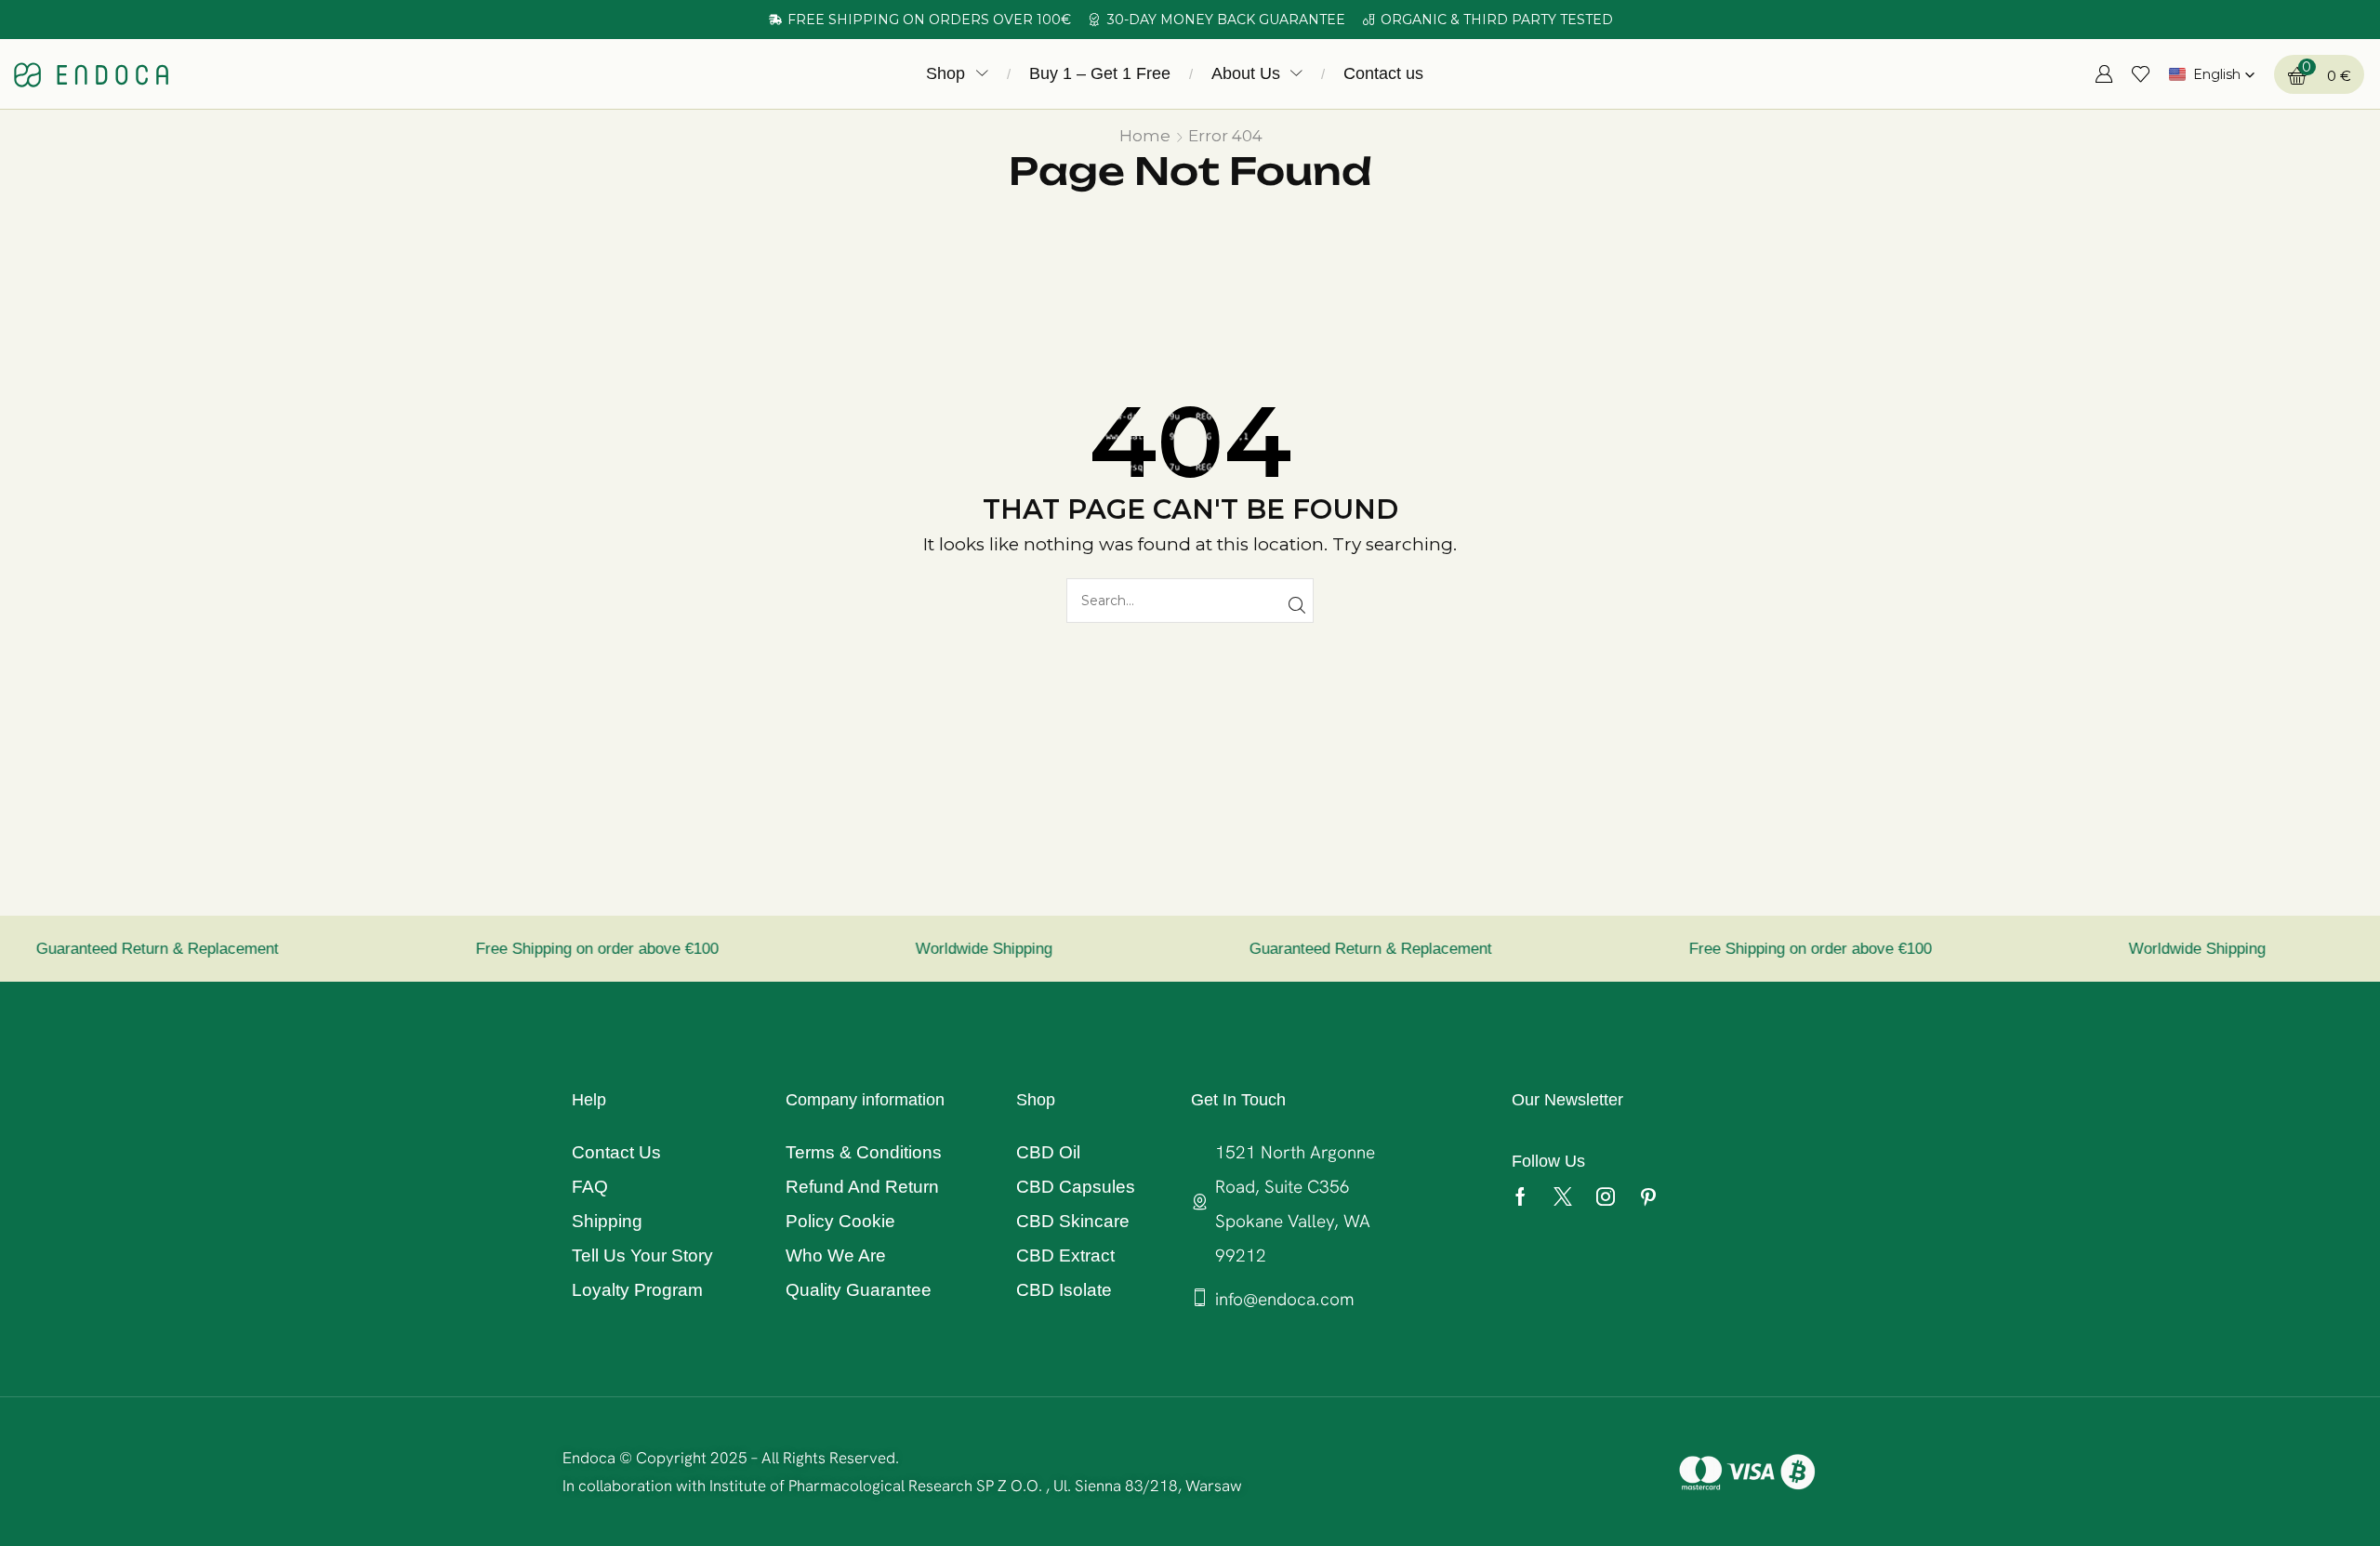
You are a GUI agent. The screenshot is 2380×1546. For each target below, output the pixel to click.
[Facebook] (1521, 1196)
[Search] (1296, 606)
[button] (1447, 71)
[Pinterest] (1648, 1196)
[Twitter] (1563, 1196)
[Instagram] (1606, 1196)
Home (1145, 136)
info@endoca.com (1285, 1299)
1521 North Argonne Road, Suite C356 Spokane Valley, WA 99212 (1295, 1204)
